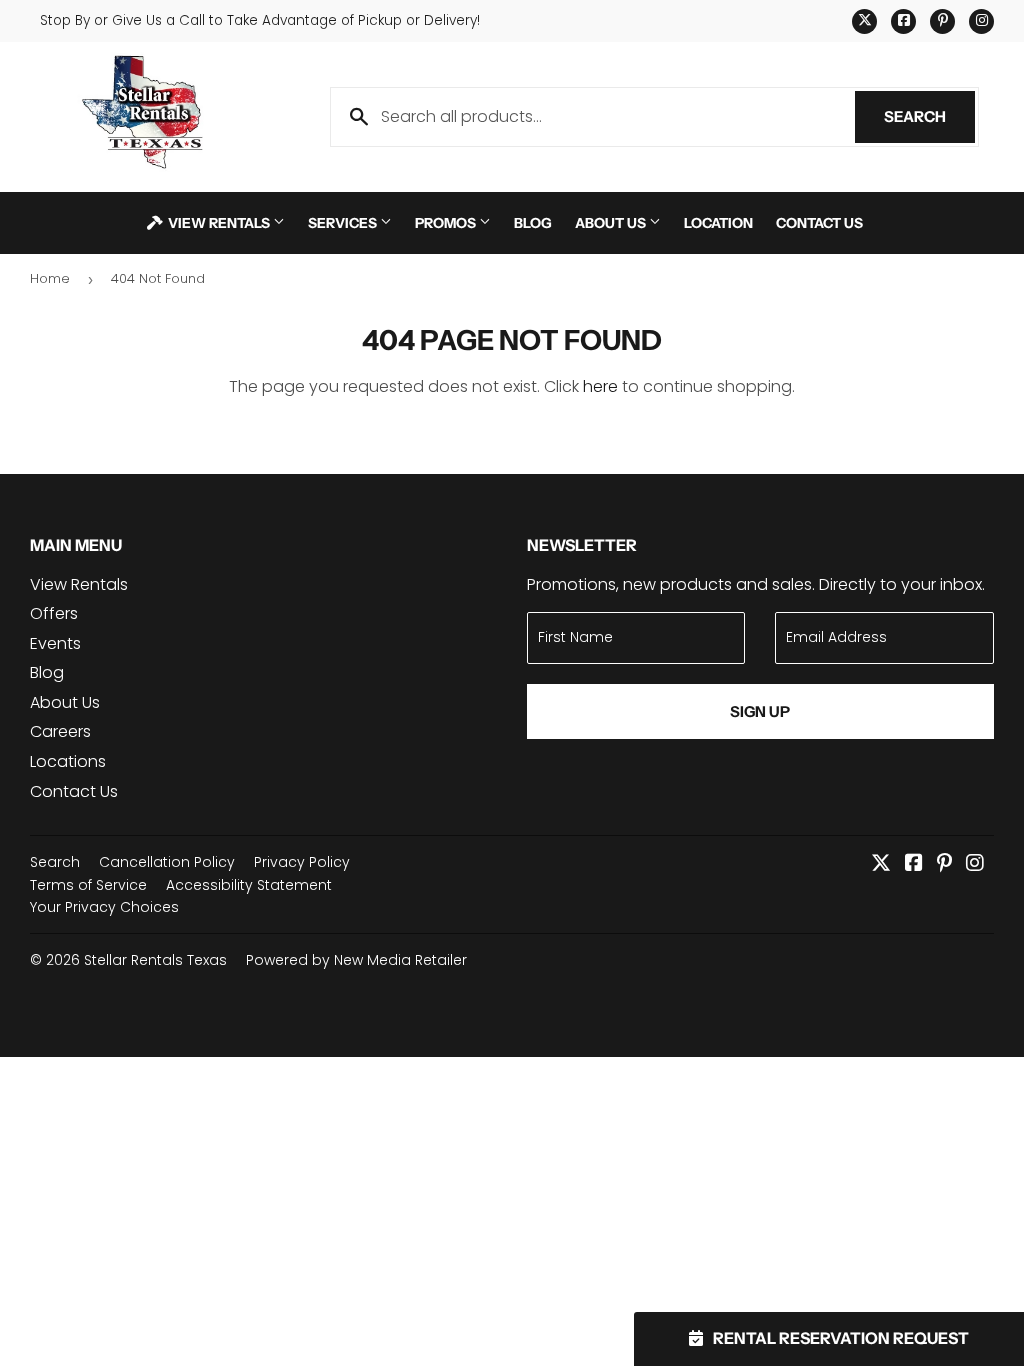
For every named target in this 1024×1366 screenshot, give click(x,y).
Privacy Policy (302, 862)
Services (344, 222)
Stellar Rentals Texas (155, 960)
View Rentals (219, 222)
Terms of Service (88, 885)
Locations (68, 761)
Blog (533, 222)
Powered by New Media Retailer (356, 960)
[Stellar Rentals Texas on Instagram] (975, 864)
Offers (54, 613)
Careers (60, 731)
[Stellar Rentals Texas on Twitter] (881, 864)
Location (718, 222)
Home (50, 278)
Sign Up (760, 711)
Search (929, 116)
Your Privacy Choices (104, 907)
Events (55, 643)
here (600, 386)
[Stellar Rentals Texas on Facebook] (914, 864)
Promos (447, 222)
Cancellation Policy (167, 862)
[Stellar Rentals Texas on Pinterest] (944, 864)
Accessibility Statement (249, 885)
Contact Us (819, 222)
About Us (612, 222)
